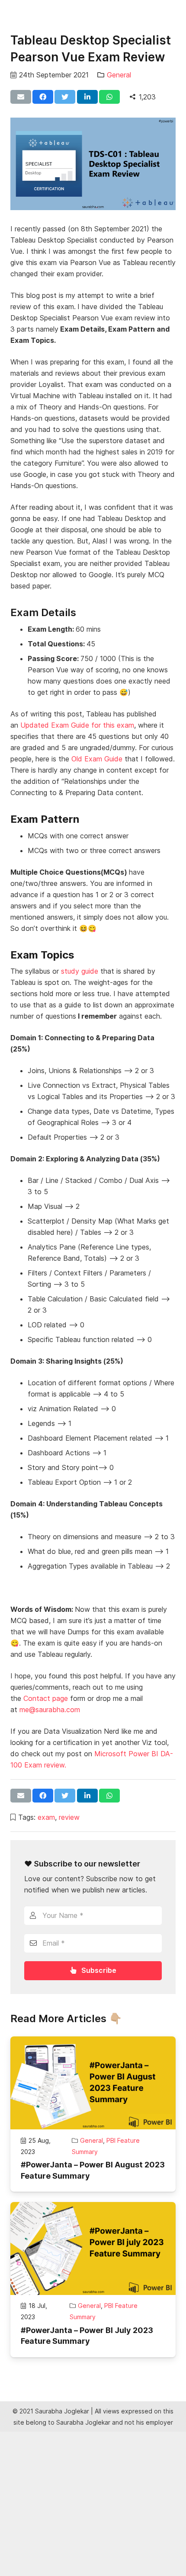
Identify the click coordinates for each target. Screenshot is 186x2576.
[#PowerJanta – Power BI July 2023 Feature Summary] (93, 2248)
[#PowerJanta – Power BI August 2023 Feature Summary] (93, 2083)
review (69, 1817)
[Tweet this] (65, 97)
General (119, 75)
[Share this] (43, 97)
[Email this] (21, 97)
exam (46, 1817)
